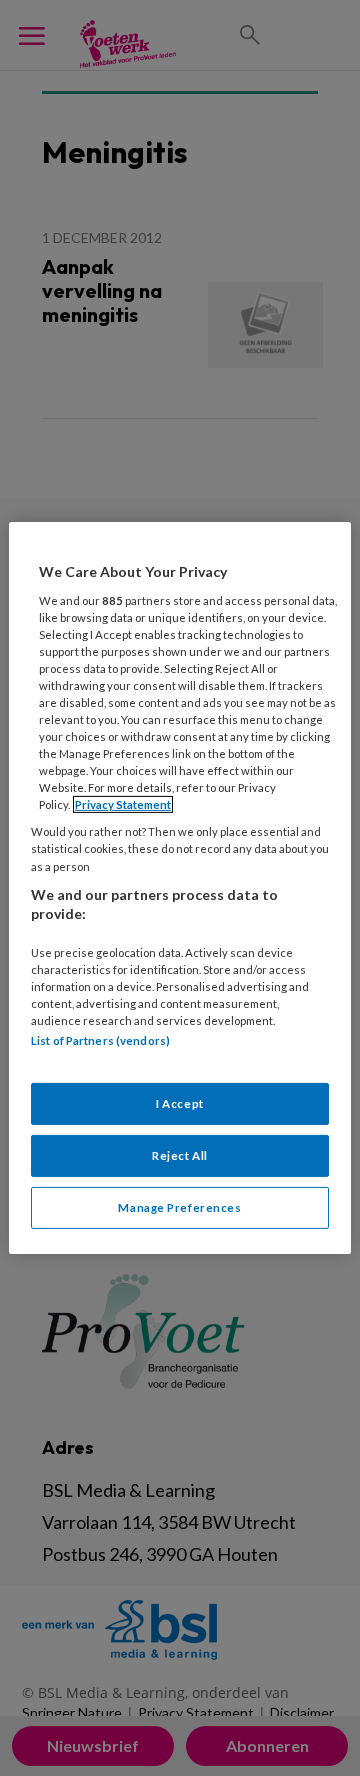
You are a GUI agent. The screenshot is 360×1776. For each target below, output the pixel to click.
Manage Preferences (179, 1207)
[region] (180, 888)
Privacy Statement (123, 804)
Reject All (180, 1155)
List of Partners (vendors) (100, 1040)
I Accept (180, 1103)
